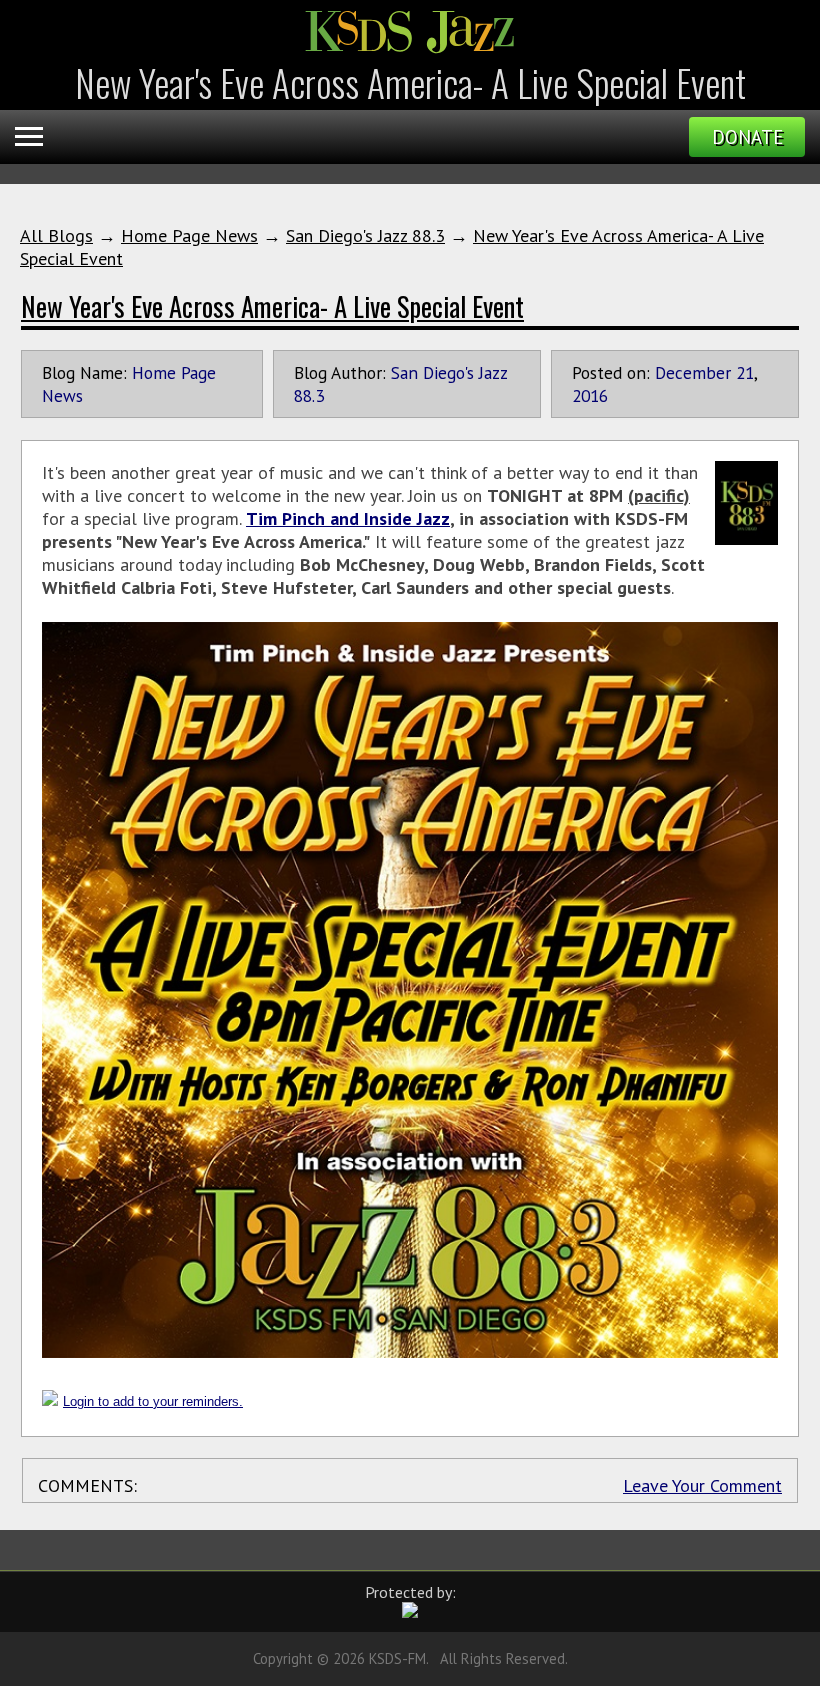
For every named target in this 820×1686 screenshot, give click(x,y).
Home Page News (189, 235)
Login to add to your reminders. (153, 1401)
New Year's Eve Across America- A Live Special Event (272, 306)
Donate (747, 137)
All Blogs (56, 235)
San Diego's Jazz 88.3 (365, 235)
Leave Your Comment (702, 1485)
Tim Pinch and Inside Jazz (348, 518)
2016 (590, 395)
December (693, 372)
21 (745, 372)
